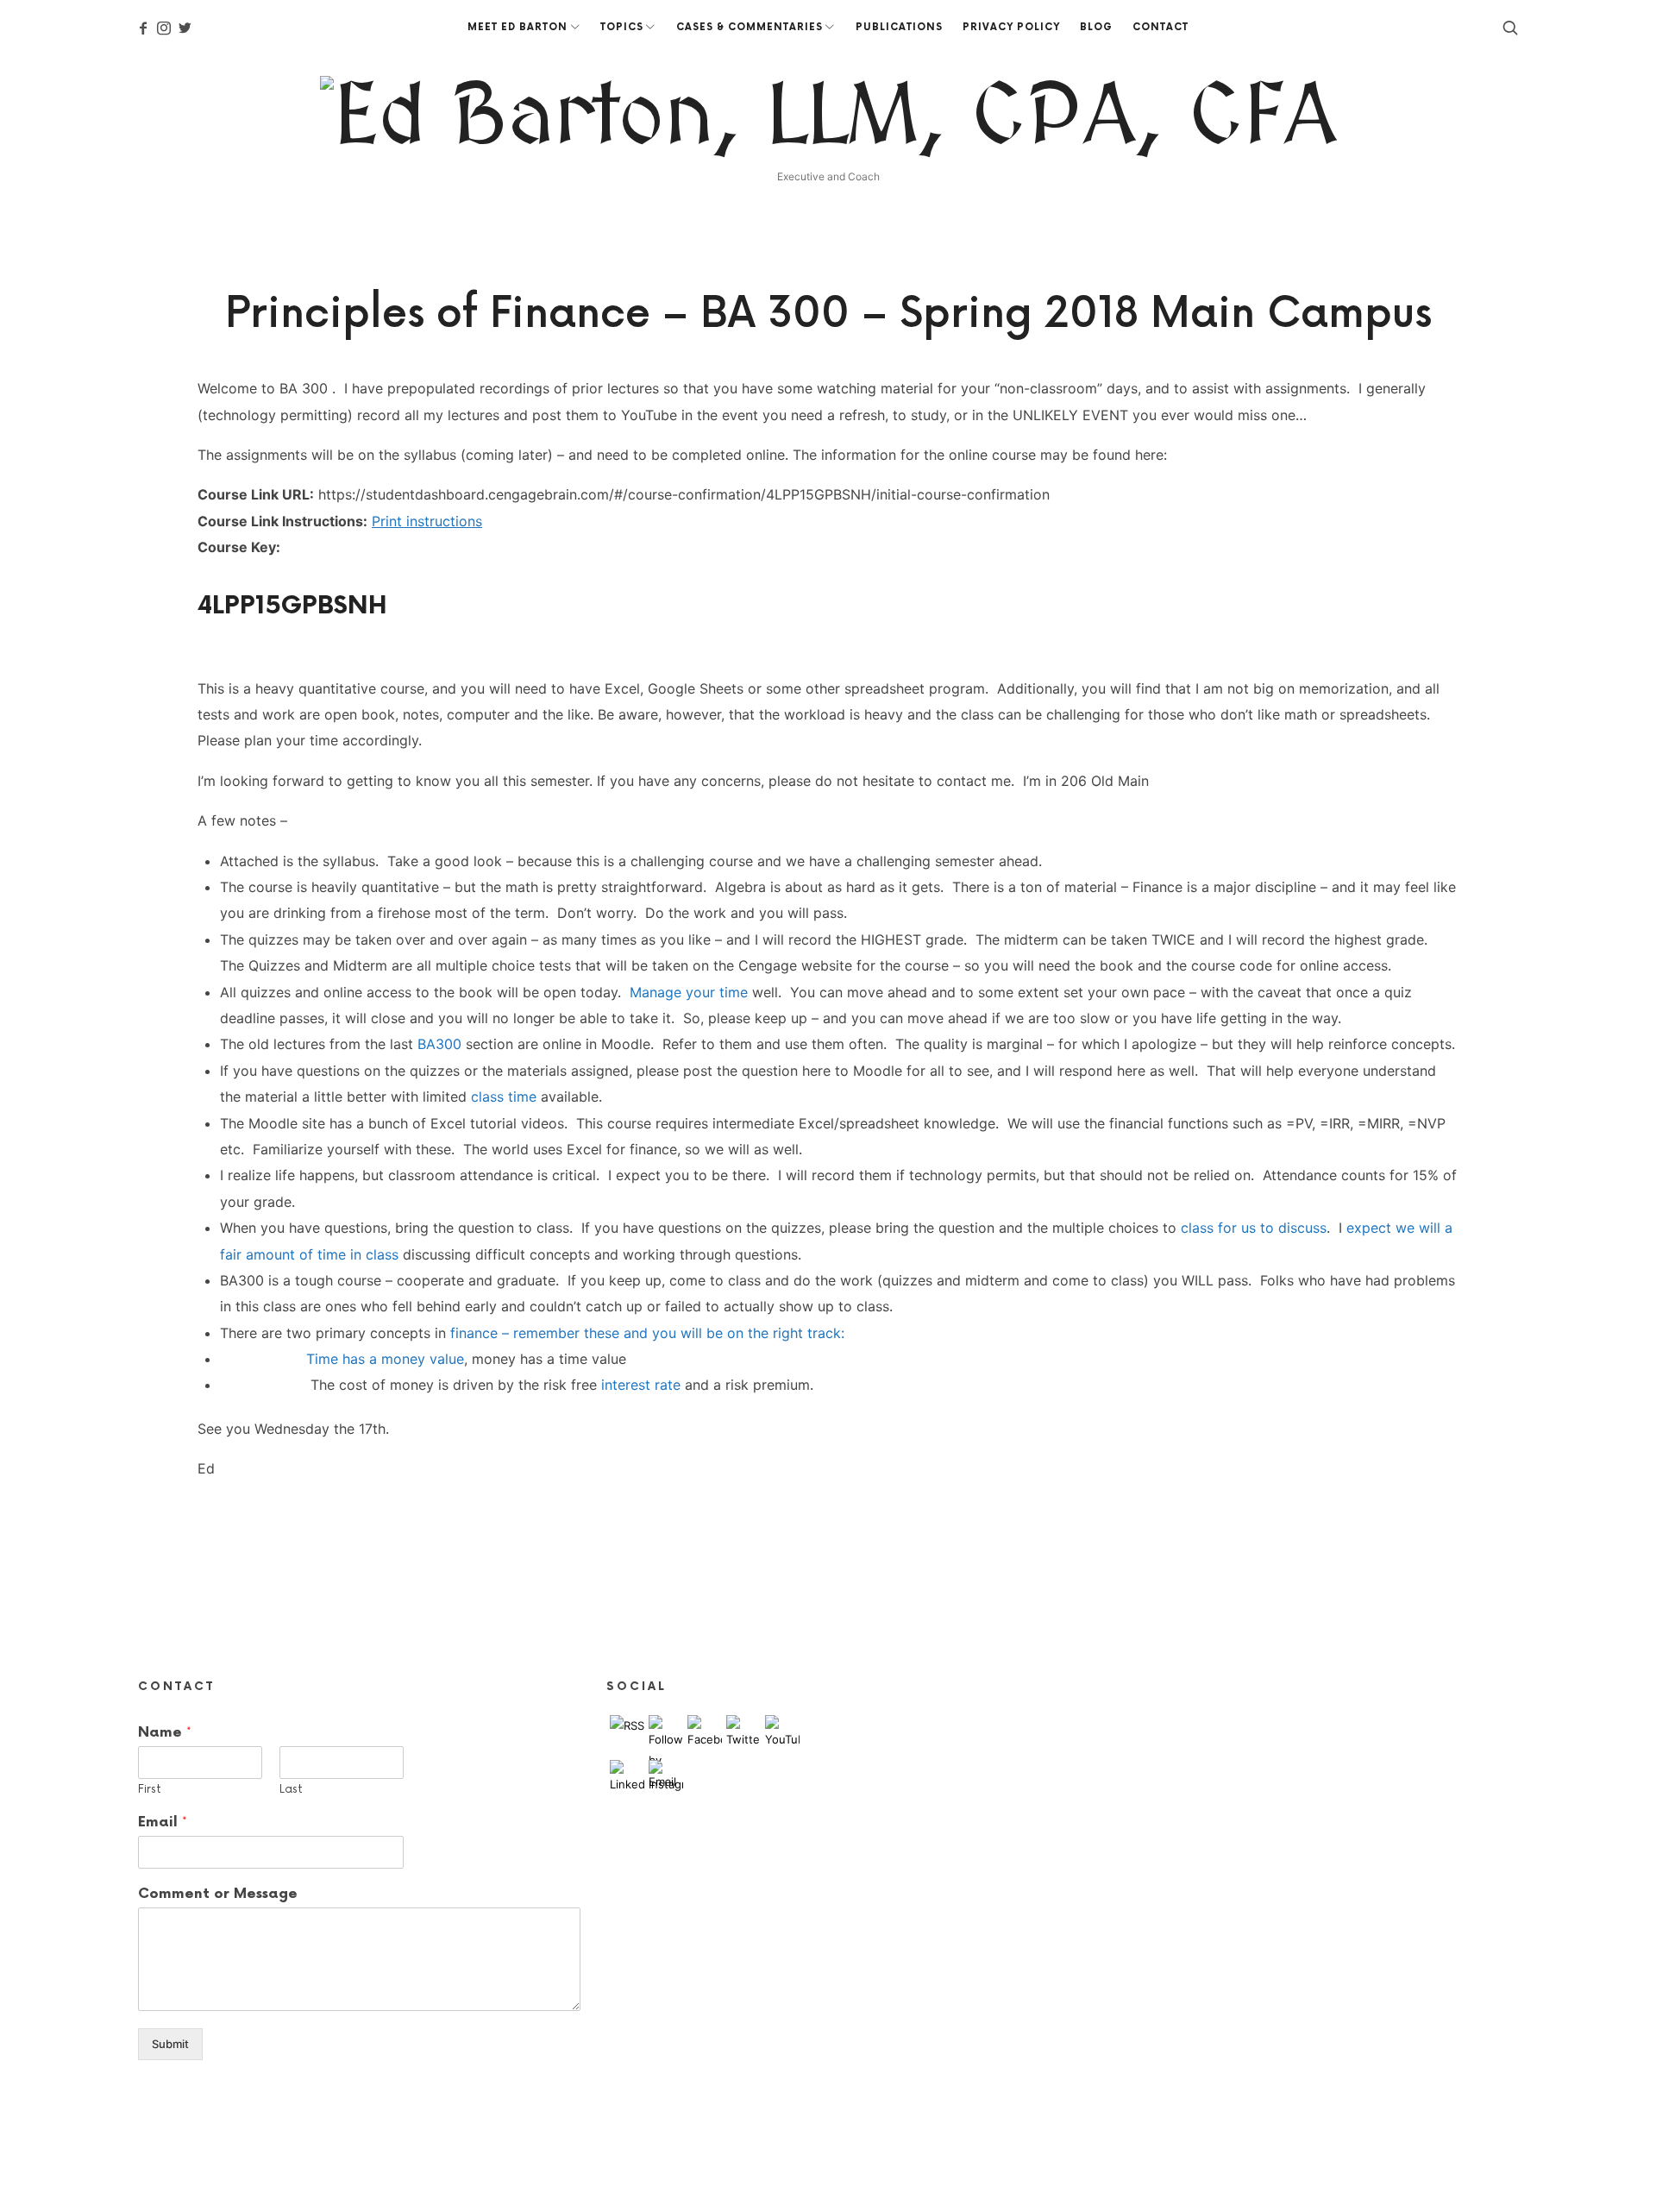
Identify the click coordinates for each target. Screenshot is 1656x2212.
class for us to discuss (1254, 1228)
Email (163, 1822)
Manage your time (689, 992)
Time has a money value (385, 1359)
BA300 (439, 1044)
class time (504, 1097)
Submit (170, 2044)
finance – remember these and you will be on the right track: (647, 1333)
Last (291, 1789)
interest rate (641, 1385)
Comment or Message (218, 1894)
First (150, 1789)
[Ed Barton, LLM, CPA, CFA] (828, 119)
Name (165, 1732)
